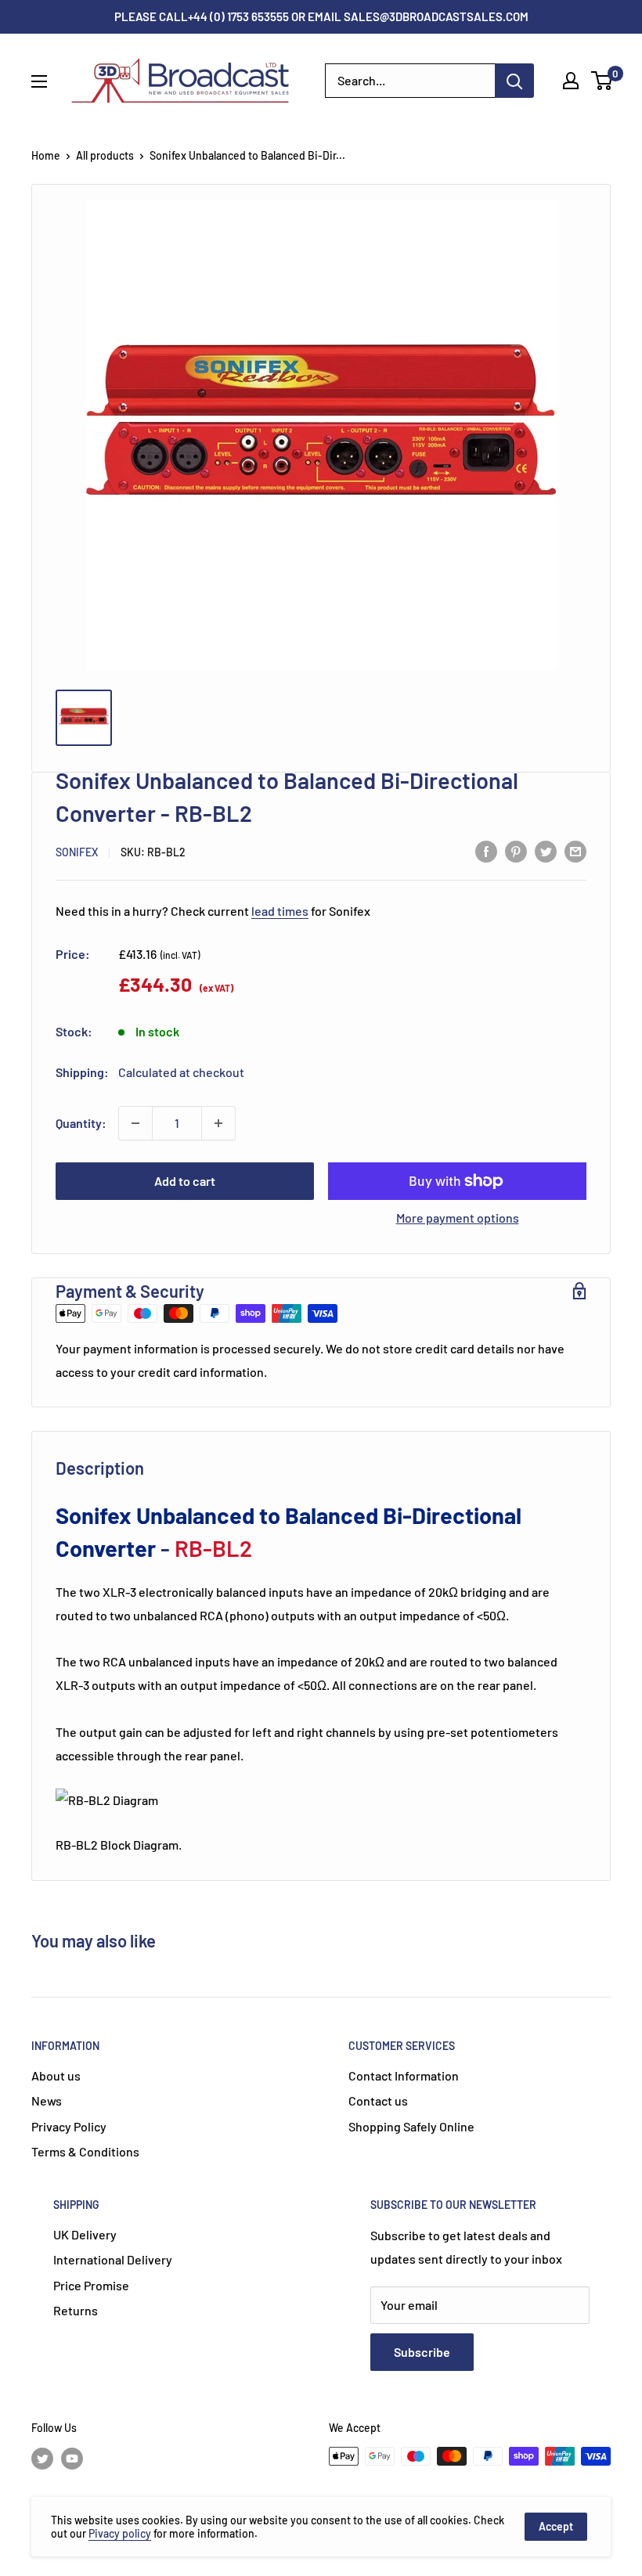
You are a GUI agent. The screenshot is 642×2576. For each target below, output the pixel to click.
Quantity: (81, 1123)
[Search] (514, 81)
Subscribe (422, 2352)
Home (46, 155)
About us (56, 2075)
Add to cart (185, 1181)
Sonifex (77, 852)
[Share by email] (575, 850)
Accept (556, 2526)
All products (105, 155)
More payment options (458, 1218)
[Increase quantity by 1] (218, 1123)
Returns (76, 2310)
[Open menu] (39, 81)
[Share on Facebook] (486, 850)
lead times (280, 911)
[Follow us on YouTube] (72, 2458)
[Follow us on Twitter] (42, 2458)
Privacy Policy (69, 2126)
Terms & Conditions (85, 2151)
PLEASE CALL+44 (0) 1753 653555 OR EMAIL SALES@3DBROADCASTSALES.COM (321, 16)
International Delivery (113, 2259)
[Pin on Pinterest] (516, 850)
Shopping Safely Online (411, 2126)
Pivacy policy (120, 2533)
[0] (602, 81)
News (47, 2100)
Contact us (378, 2100)
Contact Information (404, 2075)
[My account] (571, 81)
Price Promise (91, 2285)
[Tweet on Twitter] (546, 850)
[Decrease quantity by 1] (135, 1123)
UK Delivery (85, 2234)
